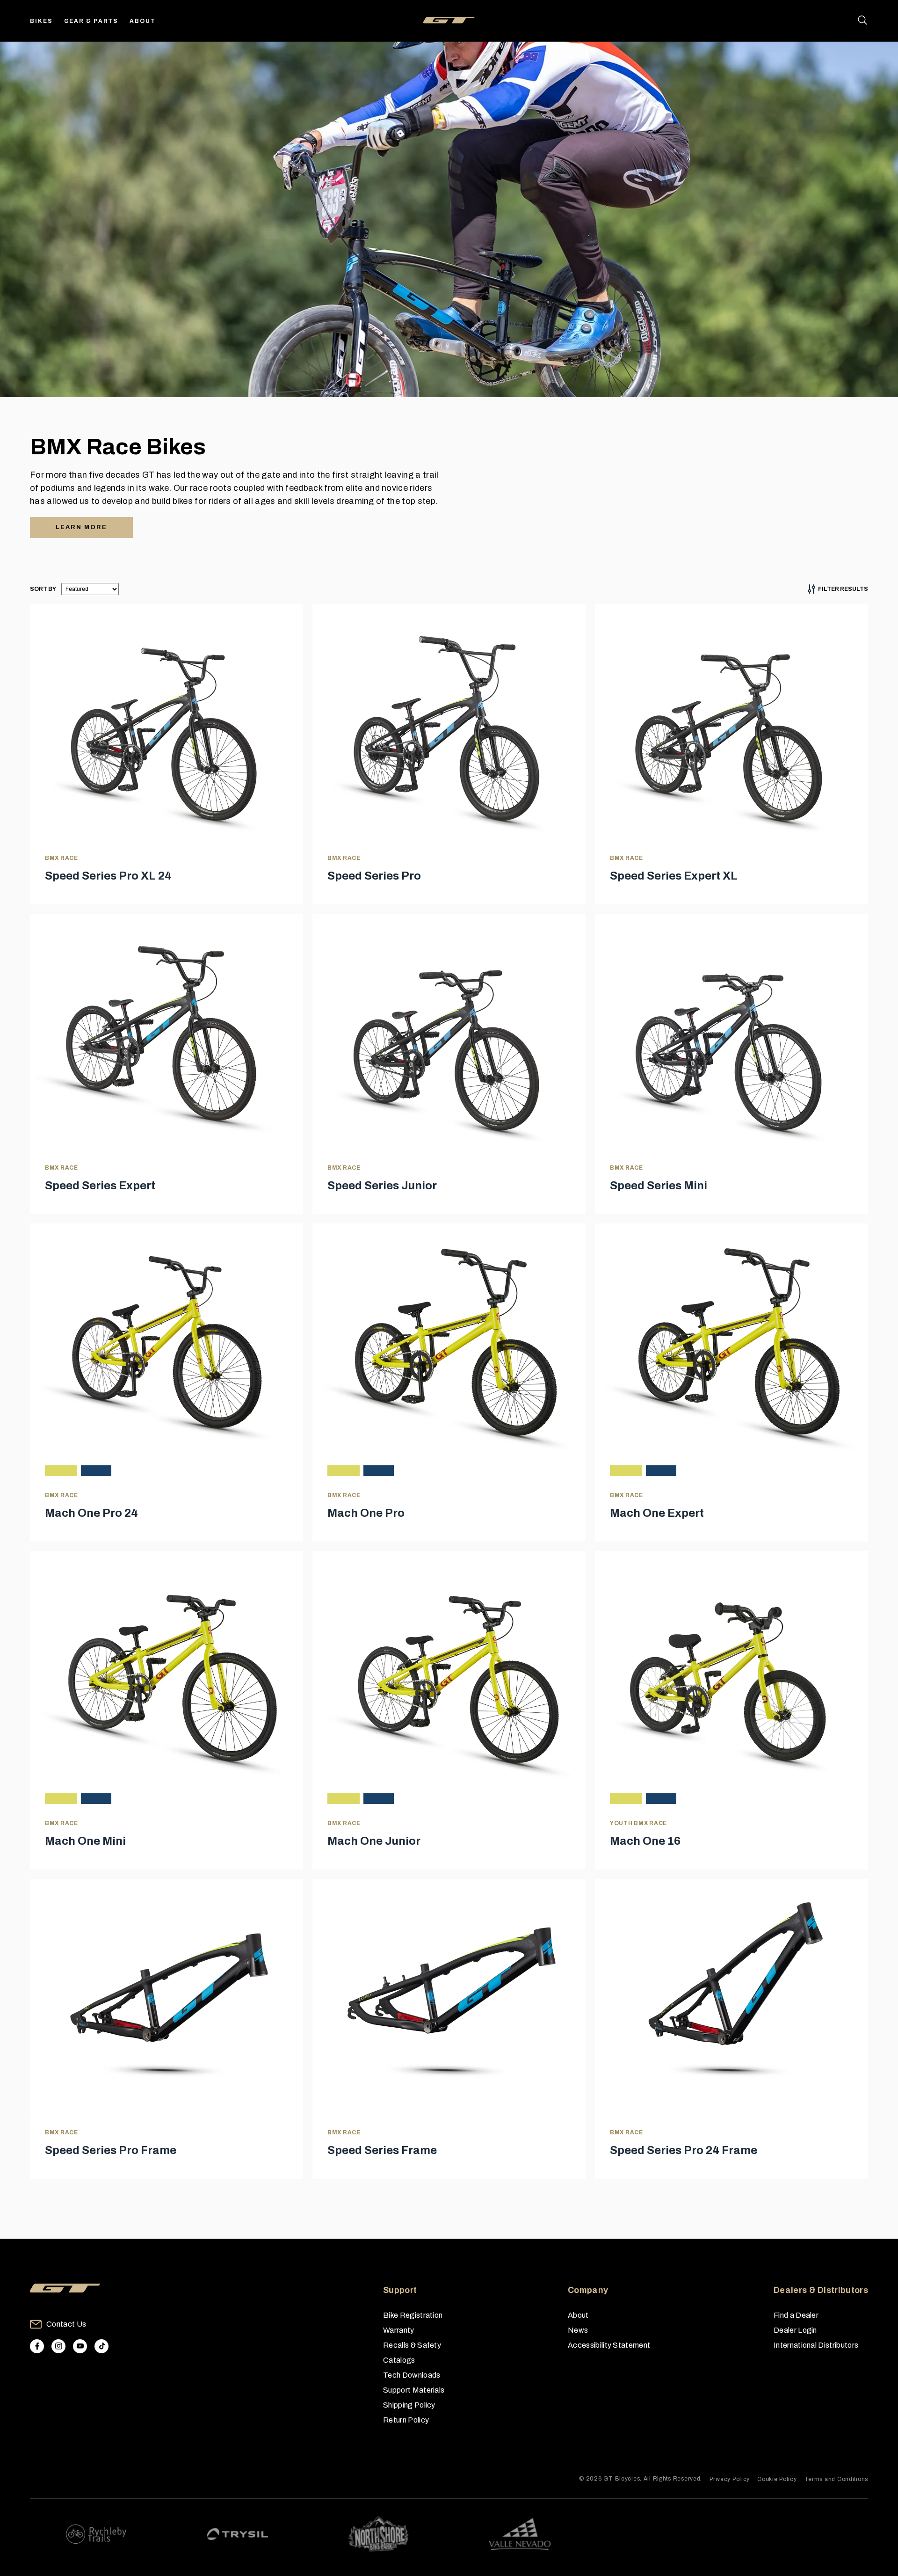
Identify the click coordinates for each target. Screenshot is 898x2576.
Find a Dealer (796, 2315)
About (143, 21)
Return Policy (406, 2420)
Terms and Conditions (836, 2479)
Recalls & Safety (412, 2345)
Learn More (81, 527)
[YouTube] (80, 2346)
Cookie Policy (777, 2479)
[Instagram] (58, 2346)
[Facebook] (37, 2346)
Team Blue (96, 1471)
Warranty (399, 2330)
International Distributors (816, 2345)
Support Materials (414, 2390)
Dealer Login (795, 2330)
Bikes (41, 21)
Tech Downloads (412, 2375)
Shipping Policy (409, 2405)
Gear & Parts (91, 21)
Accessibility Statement (609, 2345)
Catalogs (399, 2360)
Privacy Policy (730, 2479)
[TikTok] (101, 2346)
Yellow (61, 1471)
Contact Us (66, 2324)
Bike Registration (413, 2315)
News (578, 2330)
